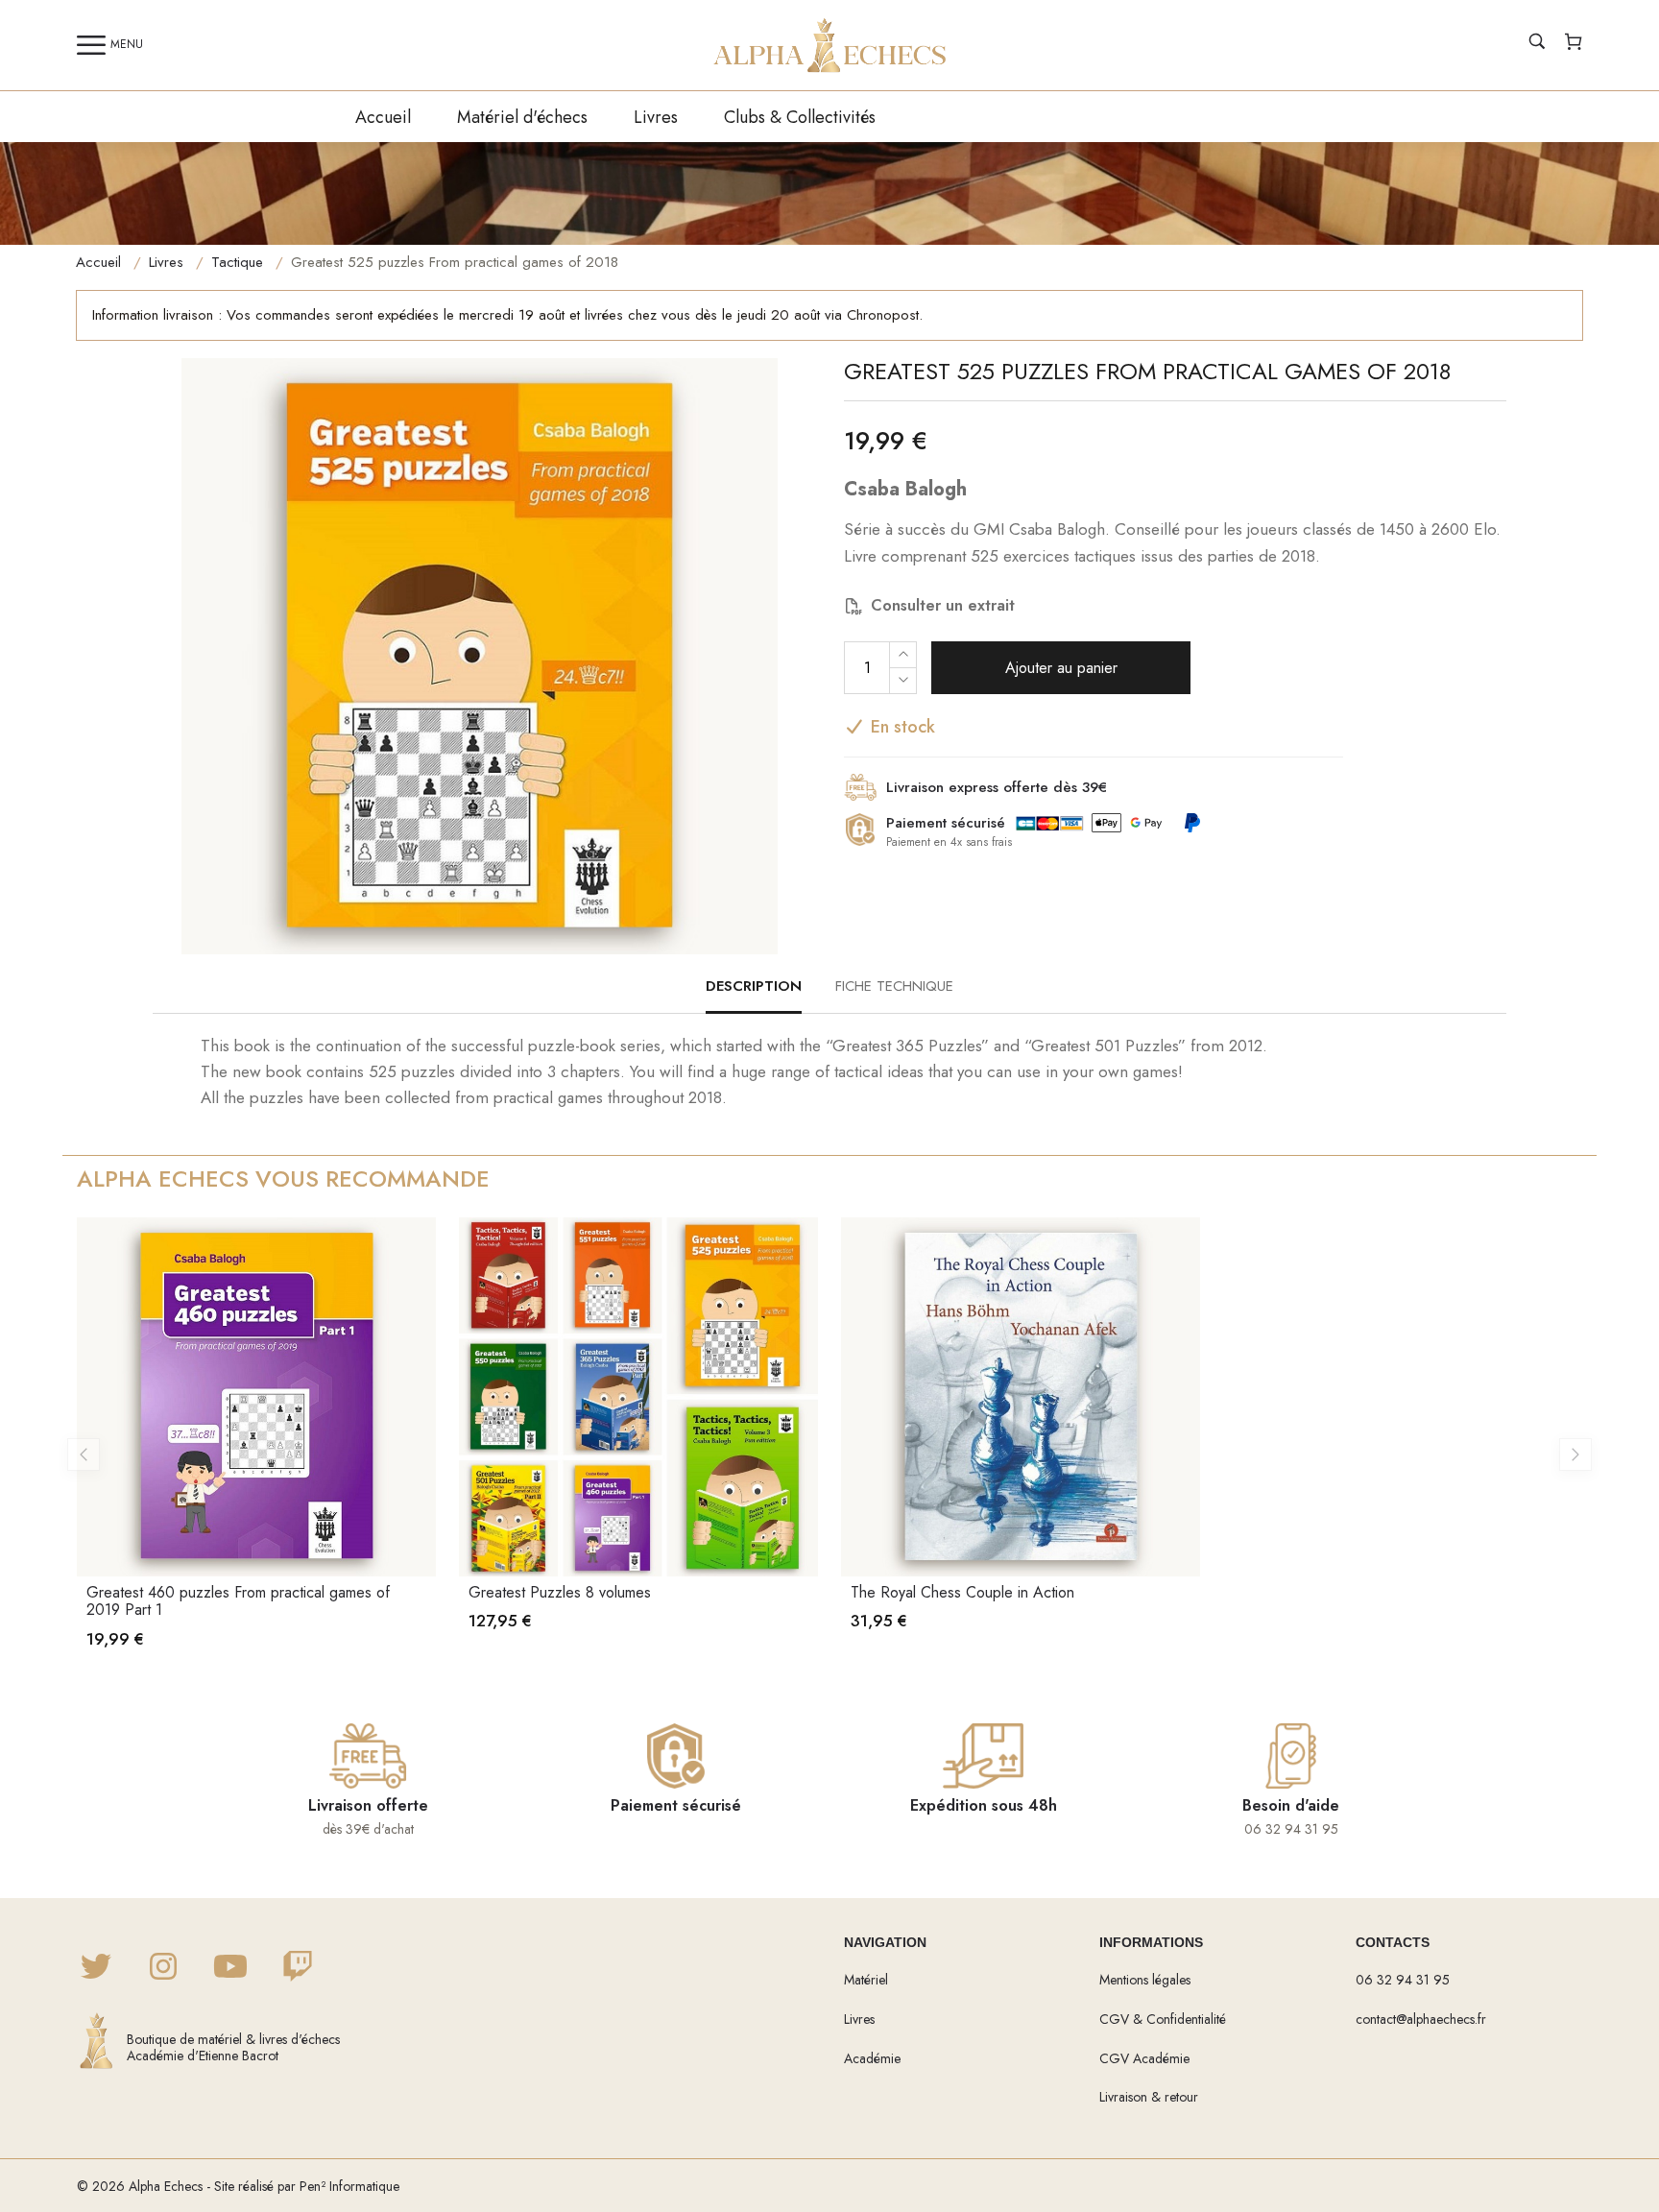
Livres (656, 117)
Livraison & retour (1149, 2097)
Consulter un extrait (943, 605)
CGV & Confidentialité (1163, 2019)
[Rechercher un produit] (1537, 44)
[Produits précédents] (84, 1455)
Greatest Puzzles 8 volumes (560, 1592)
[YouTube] (230, 1968)
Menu (127, 44)
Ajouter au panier (1061, 668)
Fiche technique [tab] (894, 986)
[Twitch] (298, 1968)
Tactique (237, 262)
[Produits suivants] (1575, 1455)
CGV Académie (1144, 2058)
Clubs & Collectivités (800, 117)
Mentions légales (1145, 1980)
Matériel (866, 1980)
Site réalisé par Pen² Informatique (307, 2186)
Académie (872, 2058)
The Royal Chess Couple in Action (962, 1592)
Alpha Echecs (166, 2186)
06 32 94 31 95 (1403, 1980)
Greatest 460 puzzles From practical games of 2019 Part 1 (238, 1601)
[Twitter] (96, 1968)
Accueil (383, 117)
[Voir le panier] (1574, 44)
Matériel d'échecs (522, 117)
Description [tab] (754, 986)
